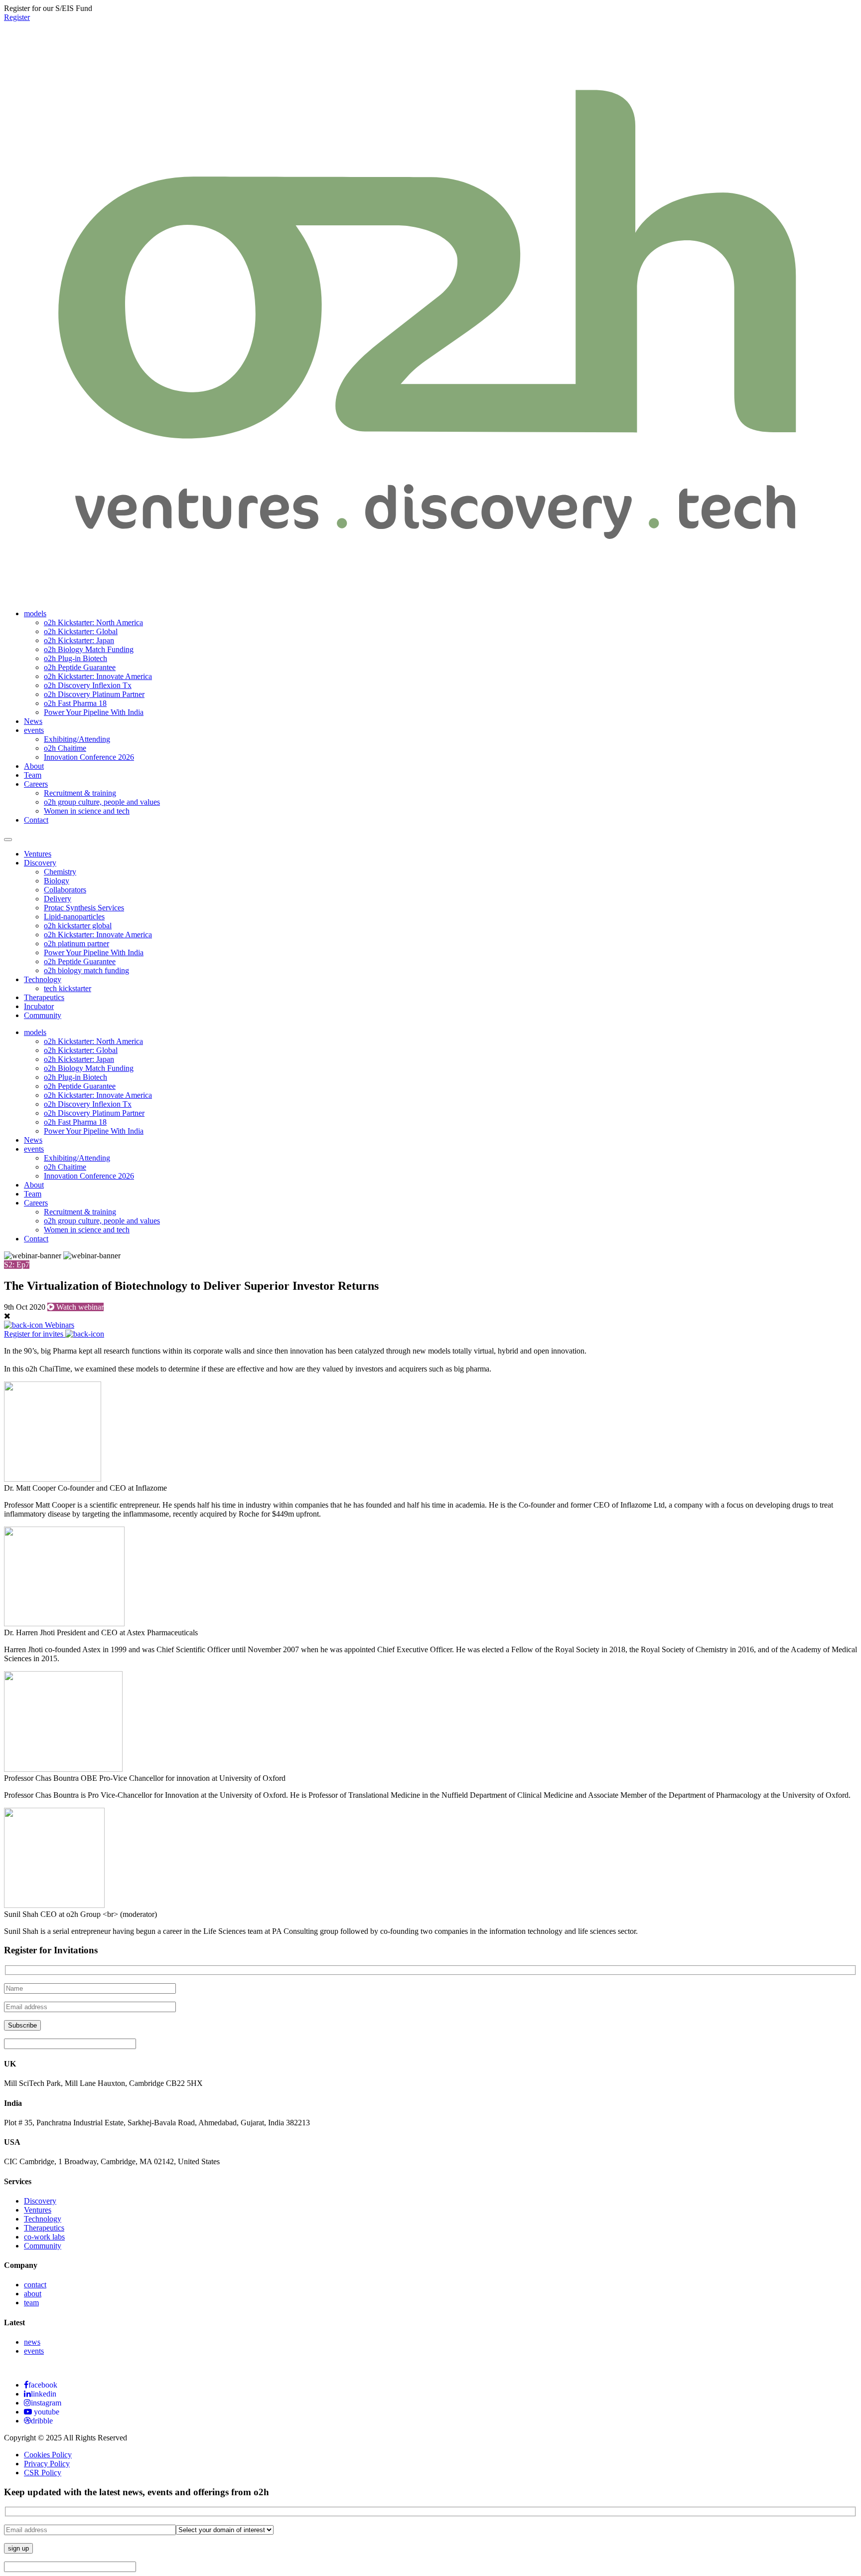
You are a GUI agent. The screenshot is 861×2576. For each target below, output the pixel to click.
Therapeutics (44, 997)
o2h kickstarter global (78, 926)
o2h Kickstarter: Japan (79, 640)
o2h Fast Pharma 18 (75, 703)
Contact (36, 820)
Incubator (39, 1006)
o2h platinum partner (76, 944)
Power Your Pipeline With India (94, 712)
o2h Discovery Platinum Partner (94, 694)
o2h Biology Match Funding (89, 649)
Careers (36, 784)
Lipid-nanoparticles (74, 917)
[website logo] (430, 589)
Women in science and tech (87, 811)
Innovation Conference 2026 (89, 757)
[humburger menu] (8, 840)
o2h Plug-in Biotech (75, 658)
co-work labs (44, 2237)
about (33, 2294)
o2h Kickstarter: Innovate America (98, 676)
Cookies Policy (48, 2455)
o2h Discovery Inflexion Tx (88, 685)
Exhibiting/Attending (77, 739)
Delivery (58, 899)
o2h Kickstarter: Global (81, 631)
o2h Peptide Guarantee (80, 667)
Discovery (40, 863)
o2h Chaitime (65, 748)
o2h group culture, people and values (102, 802)
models (35, 613)
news (32, 2342)
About (34, 766)
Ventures (38, 854)
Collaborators (65, 890)
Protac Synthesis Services (84, 908)
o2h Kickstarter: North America (93, 622)
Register (17, 17)
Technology (43, 979)
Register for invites (35, 1334)
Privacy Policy (47, 2464)
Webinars (59, 1325)
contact (35, 2285)
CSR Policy (43, 2473)
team (31, 2303)
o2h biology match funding (86, 970)
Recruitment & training (80, 793)
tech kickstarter (68, 988)
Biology (57, 881)
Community (43, 1015)
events (34, 730)
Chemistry (60, 872)
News (33, 721)
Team (33, 775)
